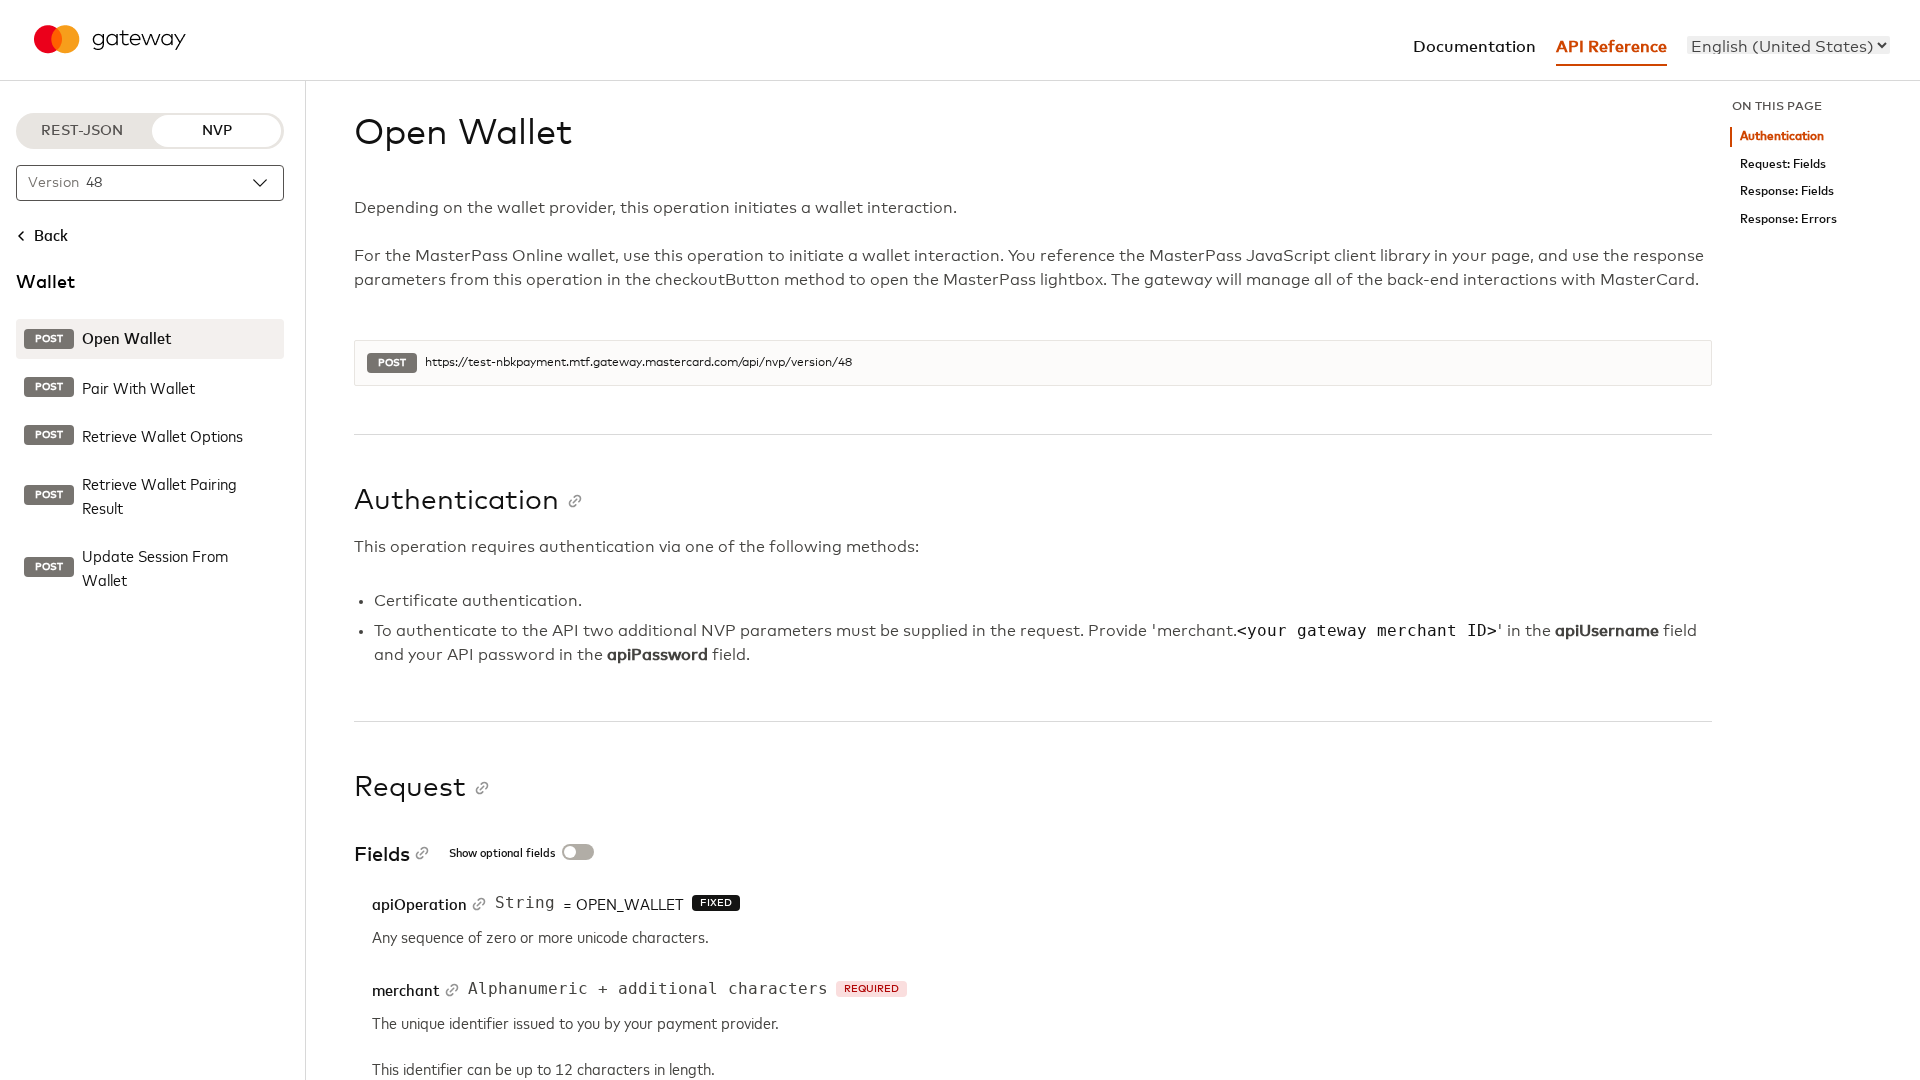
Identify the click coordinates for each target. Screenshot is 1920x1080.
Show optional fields (502, 854)
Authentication (1782, 136)
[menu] (1788, 45)
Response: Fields (1787, 191)
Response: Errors (1788, 219)
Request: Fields (1783, 164)
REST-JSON (82, 131)
